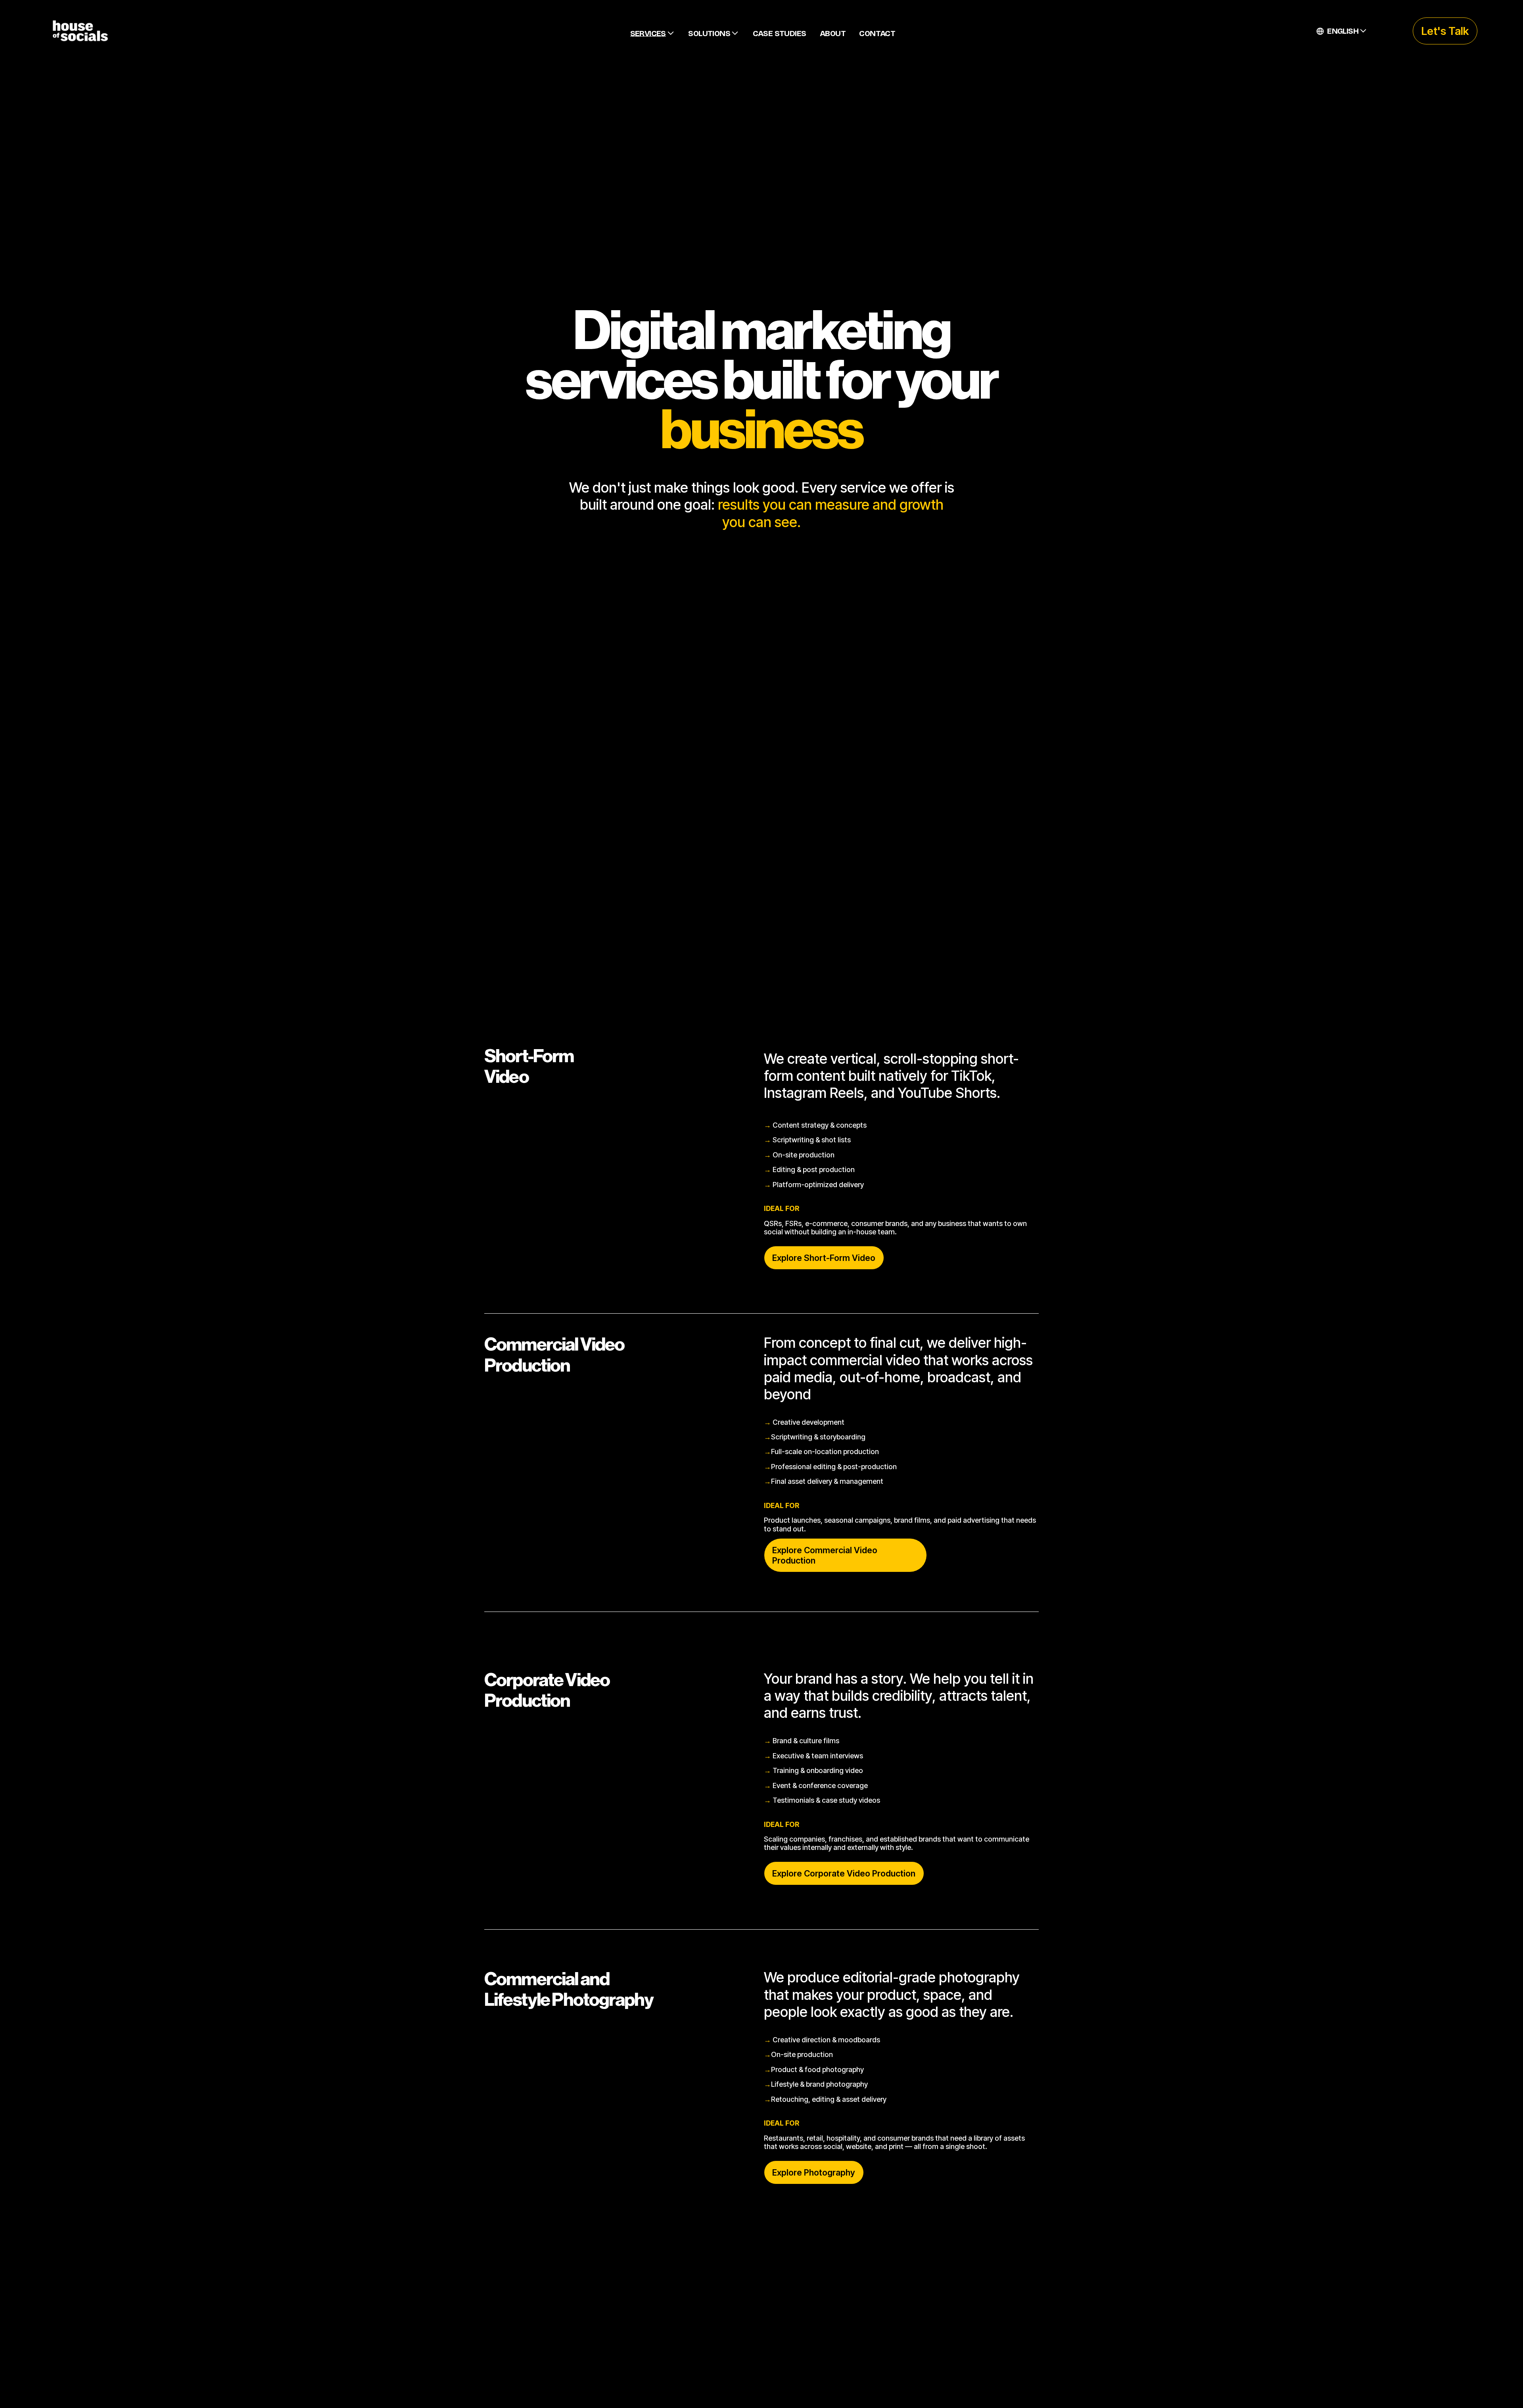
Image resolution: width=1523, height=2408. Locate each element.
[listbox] (1342, 31)
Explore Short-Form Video (824, 1258)
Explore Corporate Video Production (844, 1873)
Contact (877, 33)
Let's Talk (1445, 31)
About (833, 33)
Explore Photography (814, 2172)
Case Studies (780, 33)
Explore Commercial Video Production (825, 1555)
